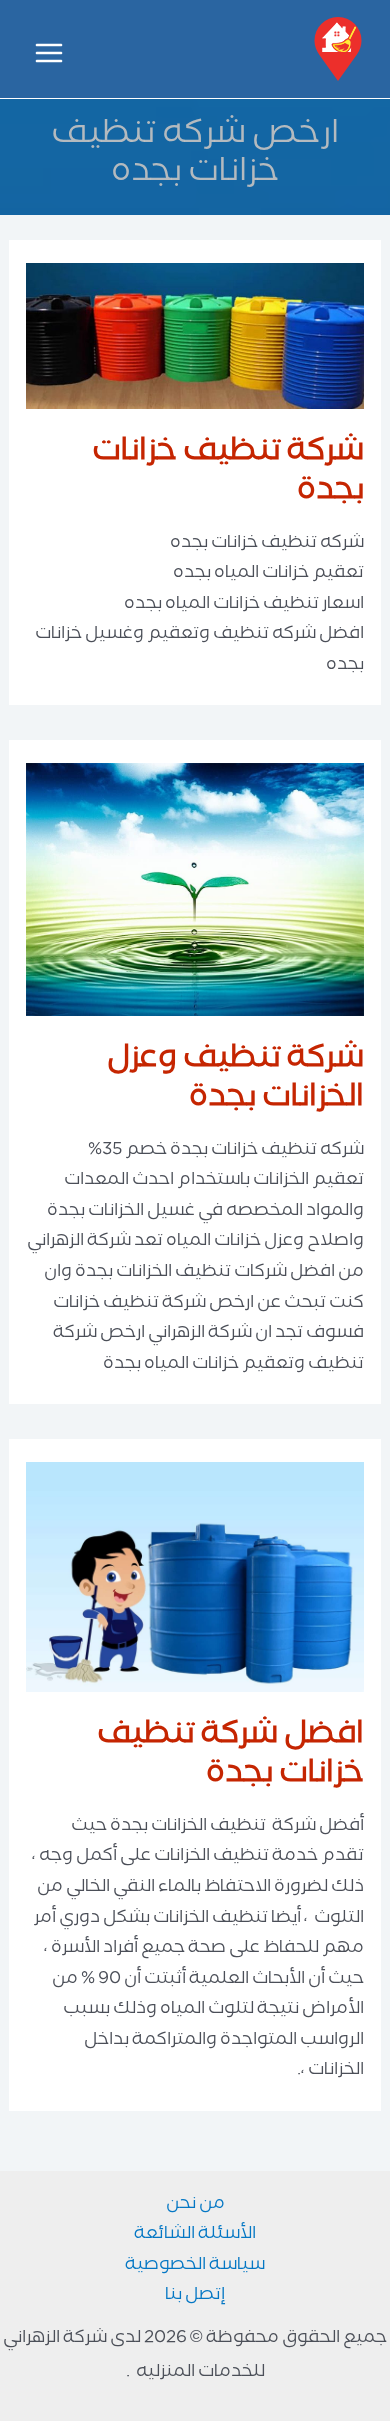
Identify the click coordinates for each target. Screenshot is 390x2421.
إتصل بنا (195, 2297)
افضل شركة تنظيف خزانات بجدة (230, 1757)
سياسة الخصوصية (195, 2267)
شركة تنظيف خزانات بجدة (228, 474)
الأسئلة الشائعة (195, 2236)
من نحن (195, 2206)
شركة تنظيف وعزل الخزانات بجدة (235, 1081)
